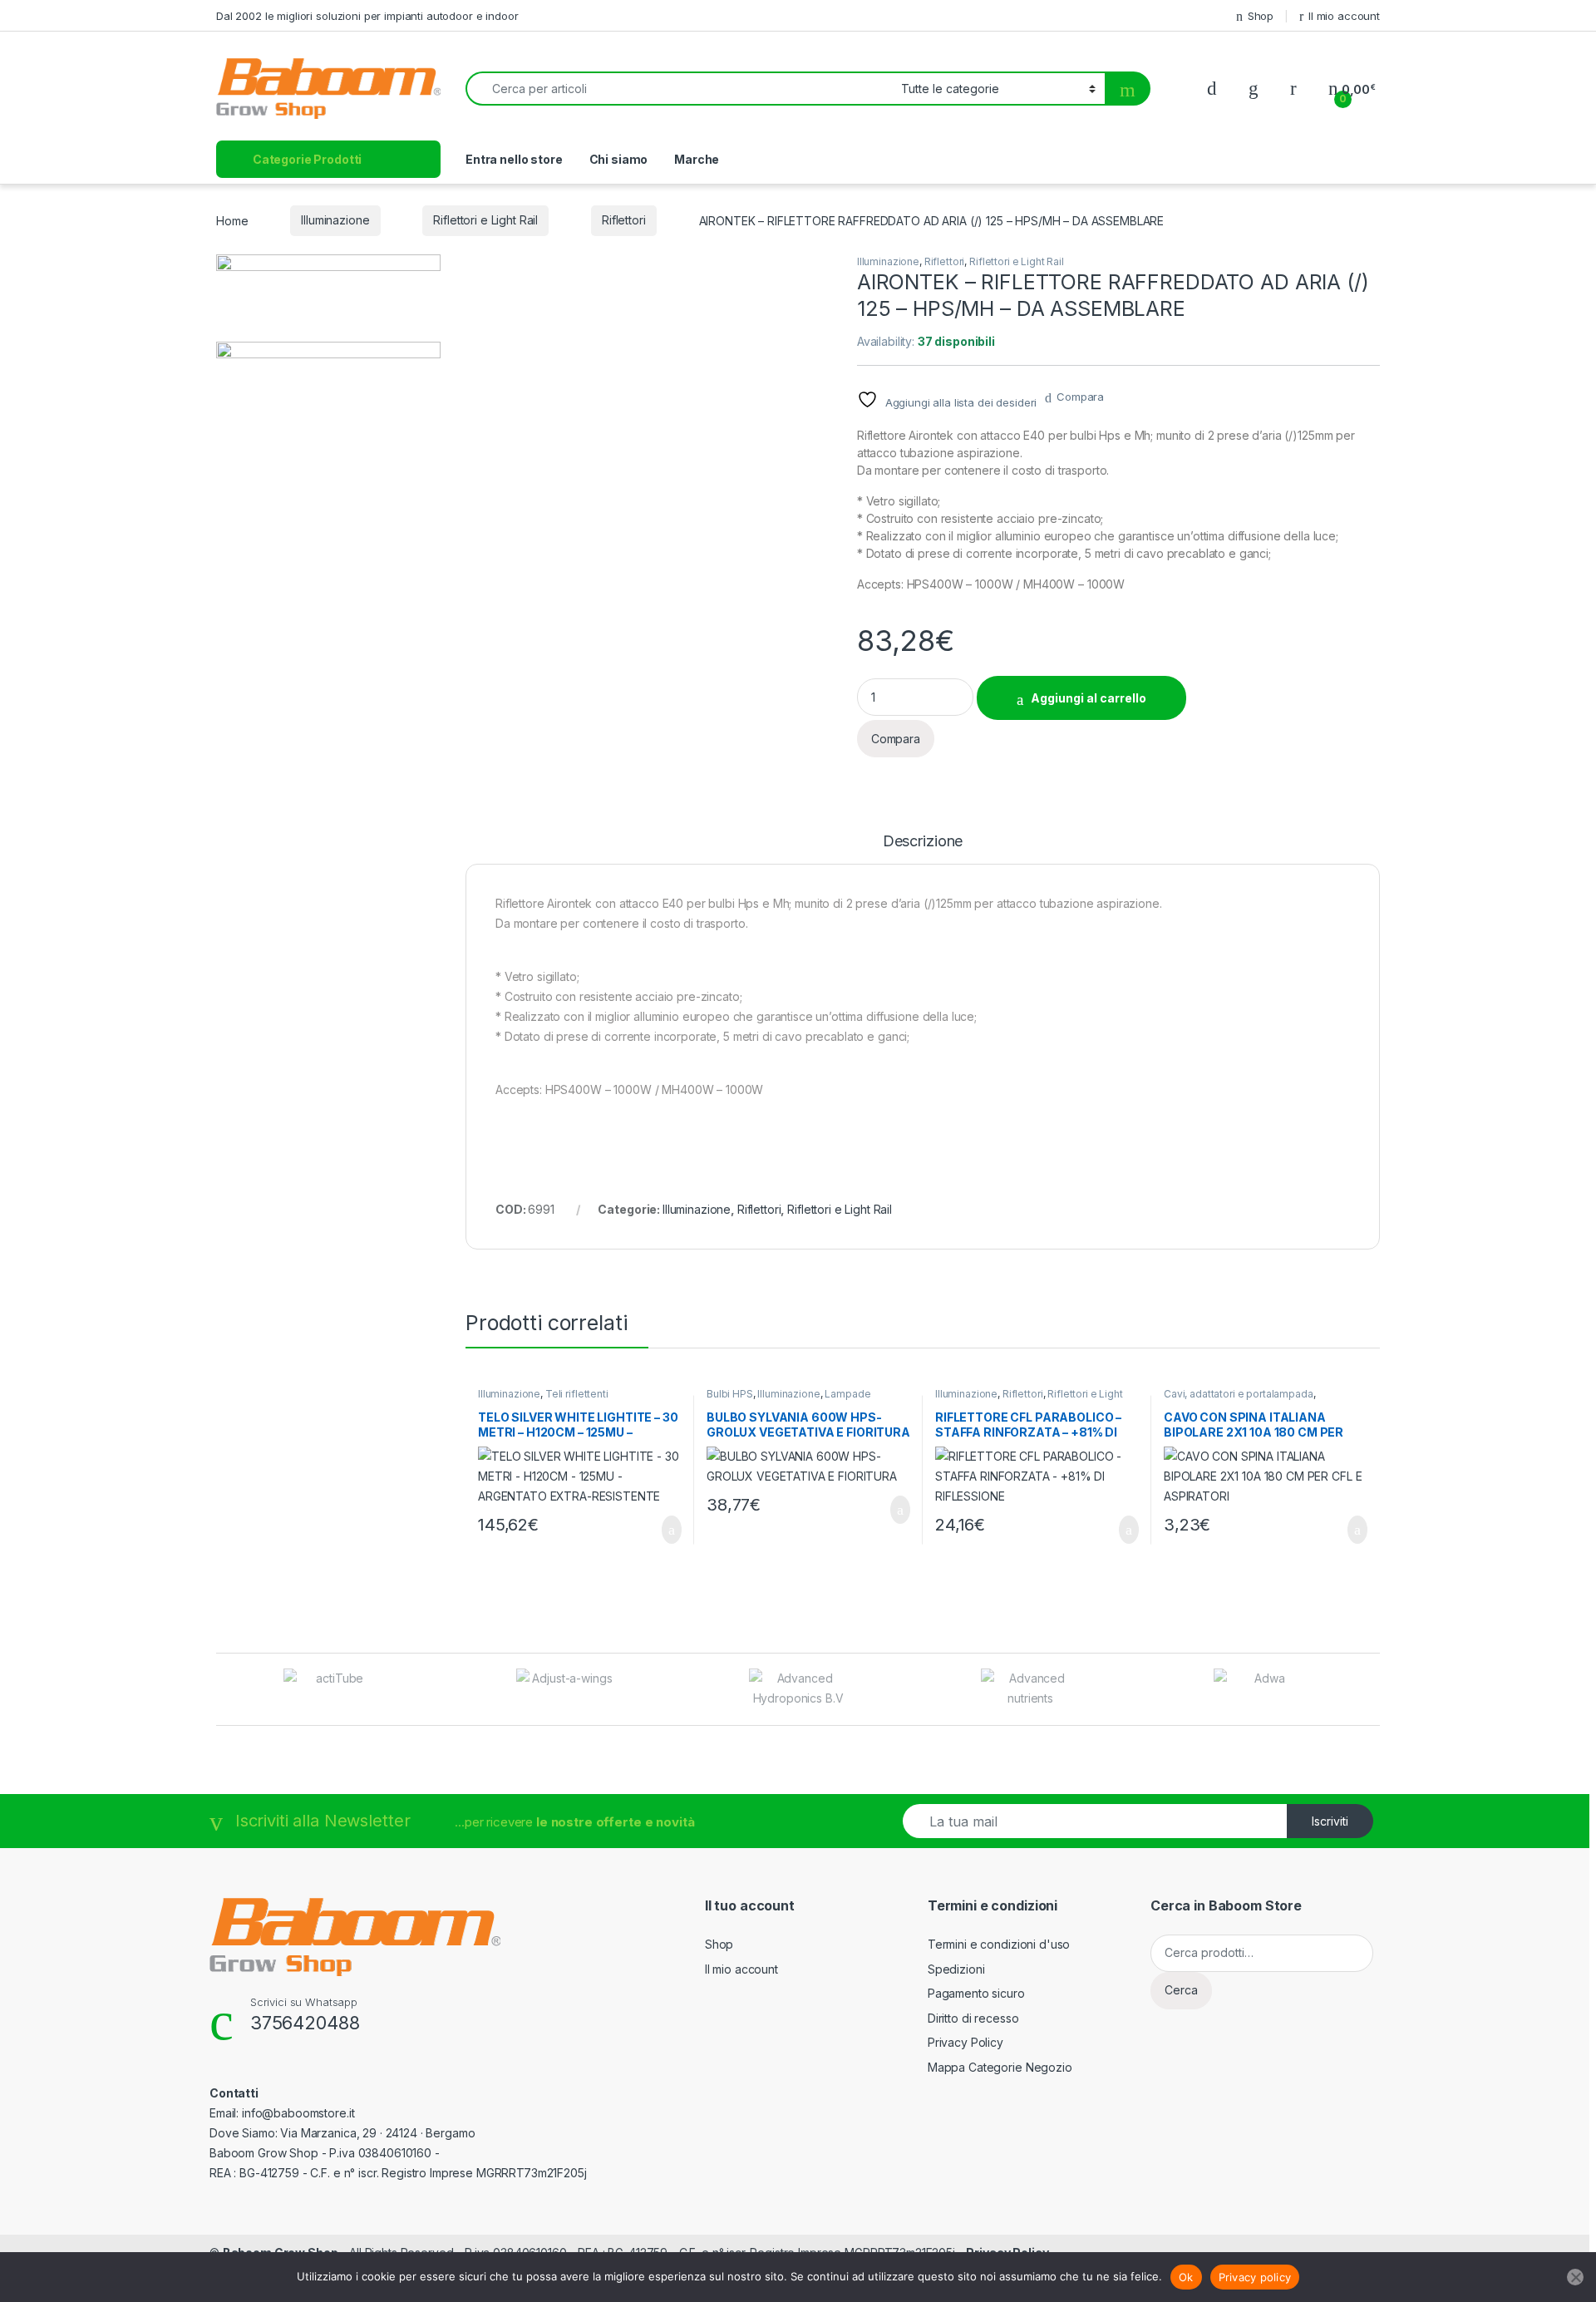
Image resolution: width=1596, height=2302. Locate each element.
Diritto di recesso (973, 2018)
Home (232, 220)
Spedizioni (956, 1969)
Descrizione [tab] (923, 842)
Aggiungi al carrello (1089, 698)
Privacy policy (1255, 2277)
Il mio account (1344, 16)
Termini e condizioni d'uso (999, 1944)
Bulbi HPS (730, 1394)
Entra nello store (514, 159)
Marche (697, 159)
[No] (1575, 2277)
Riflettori (624, 220)
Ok (1186, 2277)
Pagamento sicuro (976, 1993)
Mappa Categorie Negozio (1000, 2067)
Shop (1261, 16)
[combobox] (679, 89)
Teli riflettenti (577, 1394)
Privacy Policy (965, 2042)
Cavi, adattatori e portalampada (1239, 1394)
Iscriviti (1330, 1821)
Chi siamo (619, 159)
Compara (1080, 397)
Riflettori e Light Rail (485, 220)
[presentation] (1375, 1691)
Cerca (1181, 1990)
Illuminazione (335, 220)
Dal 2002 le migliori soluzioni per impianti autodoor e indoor (367, 16)
